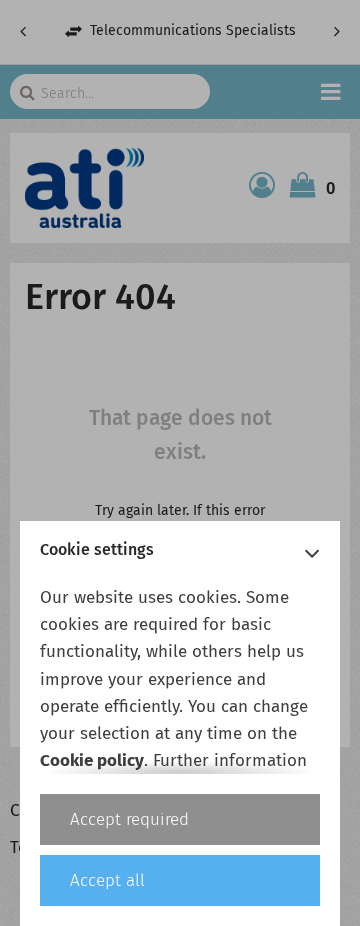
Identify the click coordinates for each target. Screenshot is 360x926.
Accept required (129, 819)
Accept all (107, 880)
